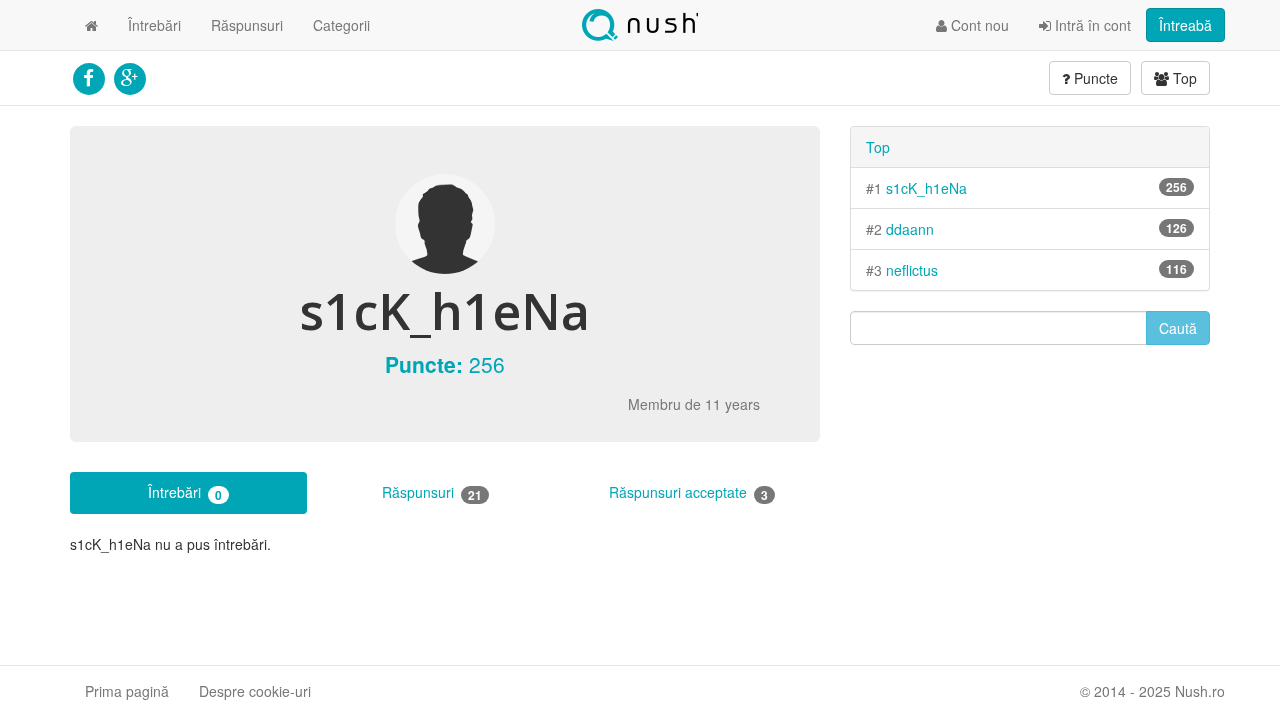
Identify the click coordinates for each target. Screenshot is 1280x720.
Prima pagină (127, 691)
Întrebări (154, 25)
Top (1183, 78)
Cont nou (978, 25)
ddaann (910, 229)
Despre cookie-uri (255, 691)
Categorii (341, 25)
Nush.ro (640, 25)
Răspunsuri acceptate (688, 492)
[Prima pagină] (91, 25)
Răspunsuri (247, 25)
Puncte (1094, 78)
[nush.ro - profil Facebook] (88, 76)
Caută (1178, 328)
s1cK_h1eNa (926, 188)
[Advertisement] (1030, 505)
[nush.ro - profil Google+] (129, 76)
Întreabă (1185, 25)
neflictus (912, 270)
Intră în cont (1091, 25)
